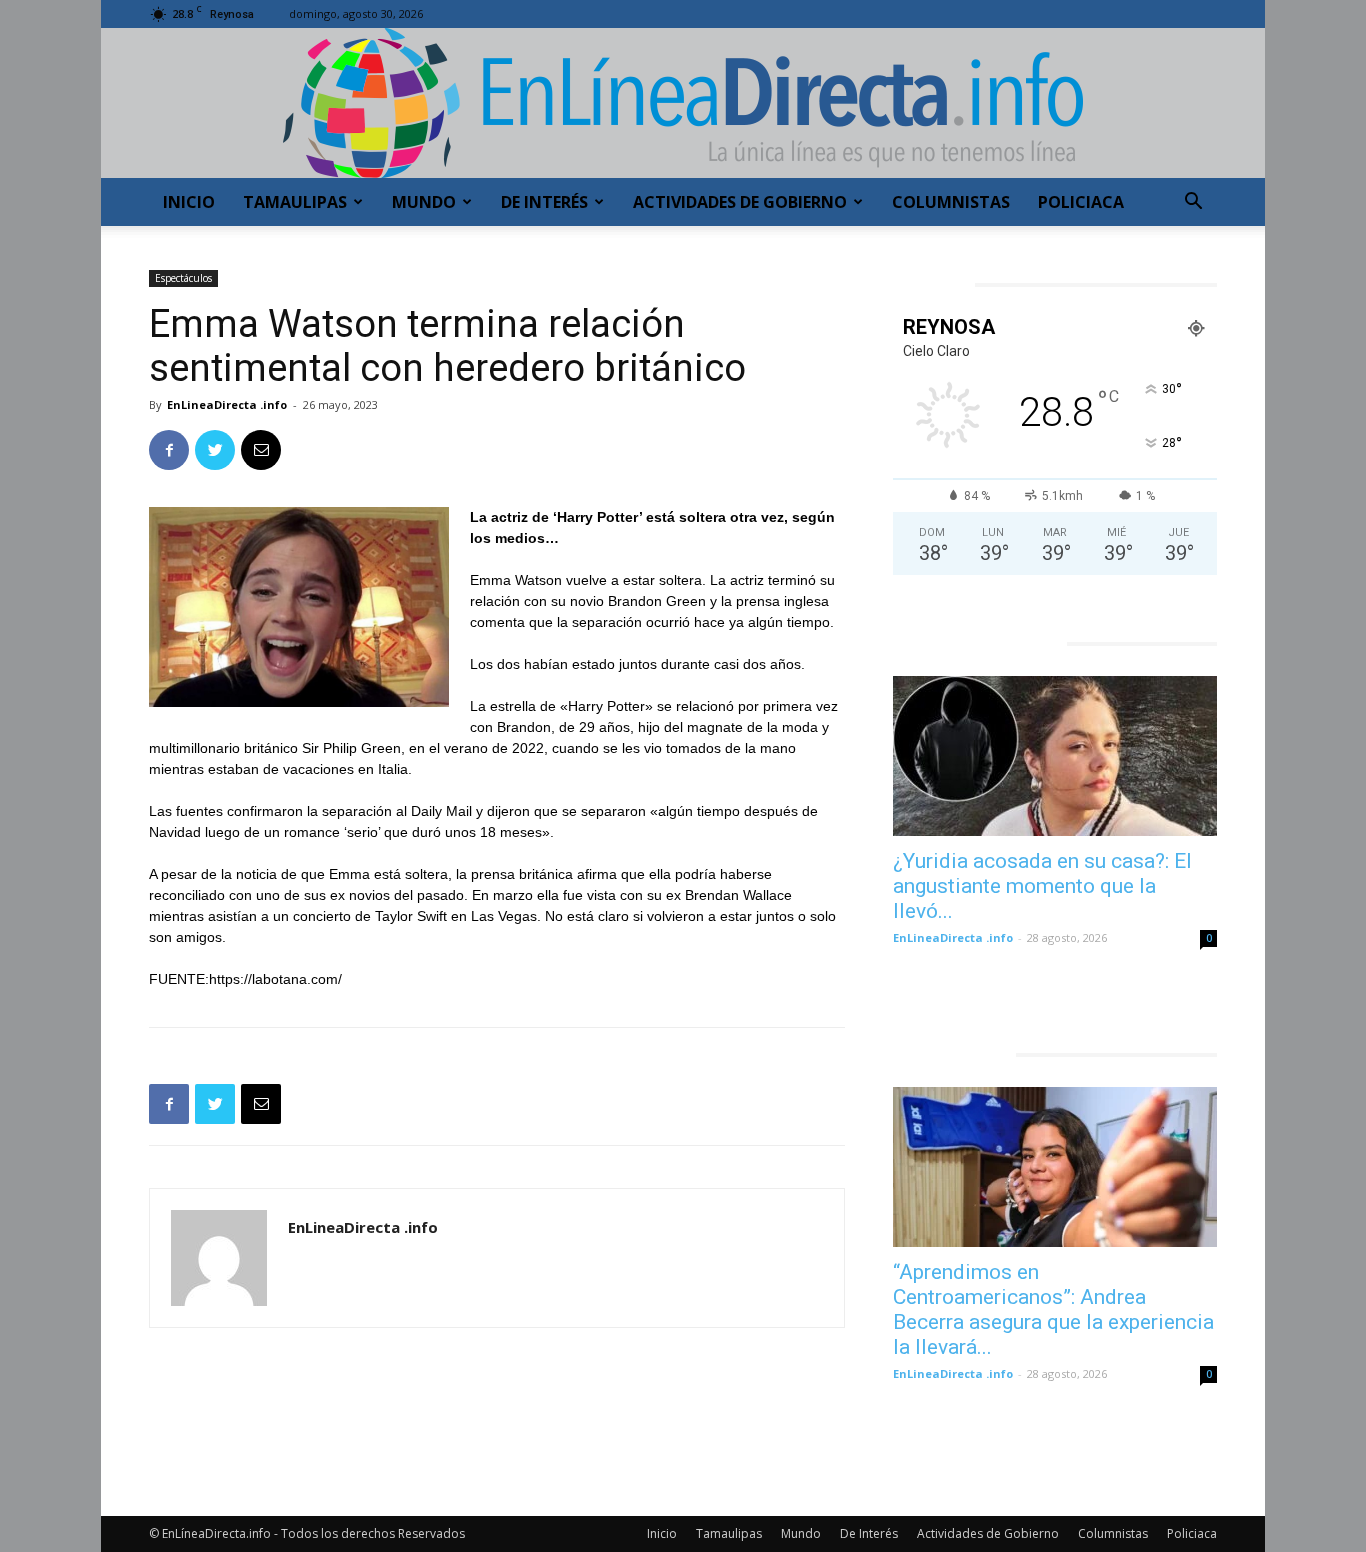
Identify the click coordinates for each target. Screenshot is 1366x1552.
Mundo (424, 202)
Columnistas (951, 202)
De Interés (544, 202)
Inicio (189, 202)
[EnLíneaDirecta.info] (683, 103)
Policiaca (1081, 202)
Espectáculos (183, 278)
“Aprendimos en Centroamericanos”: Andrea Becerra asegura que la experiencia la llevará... (1053, 1309)
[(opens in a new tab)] (1055, 756)
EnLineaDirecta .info (227, 404)
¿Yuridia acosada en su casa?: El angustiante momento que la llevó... (1042, 886)
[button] (1193, 203)
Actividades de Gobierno (740, 202)
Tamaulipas (295, 202)
